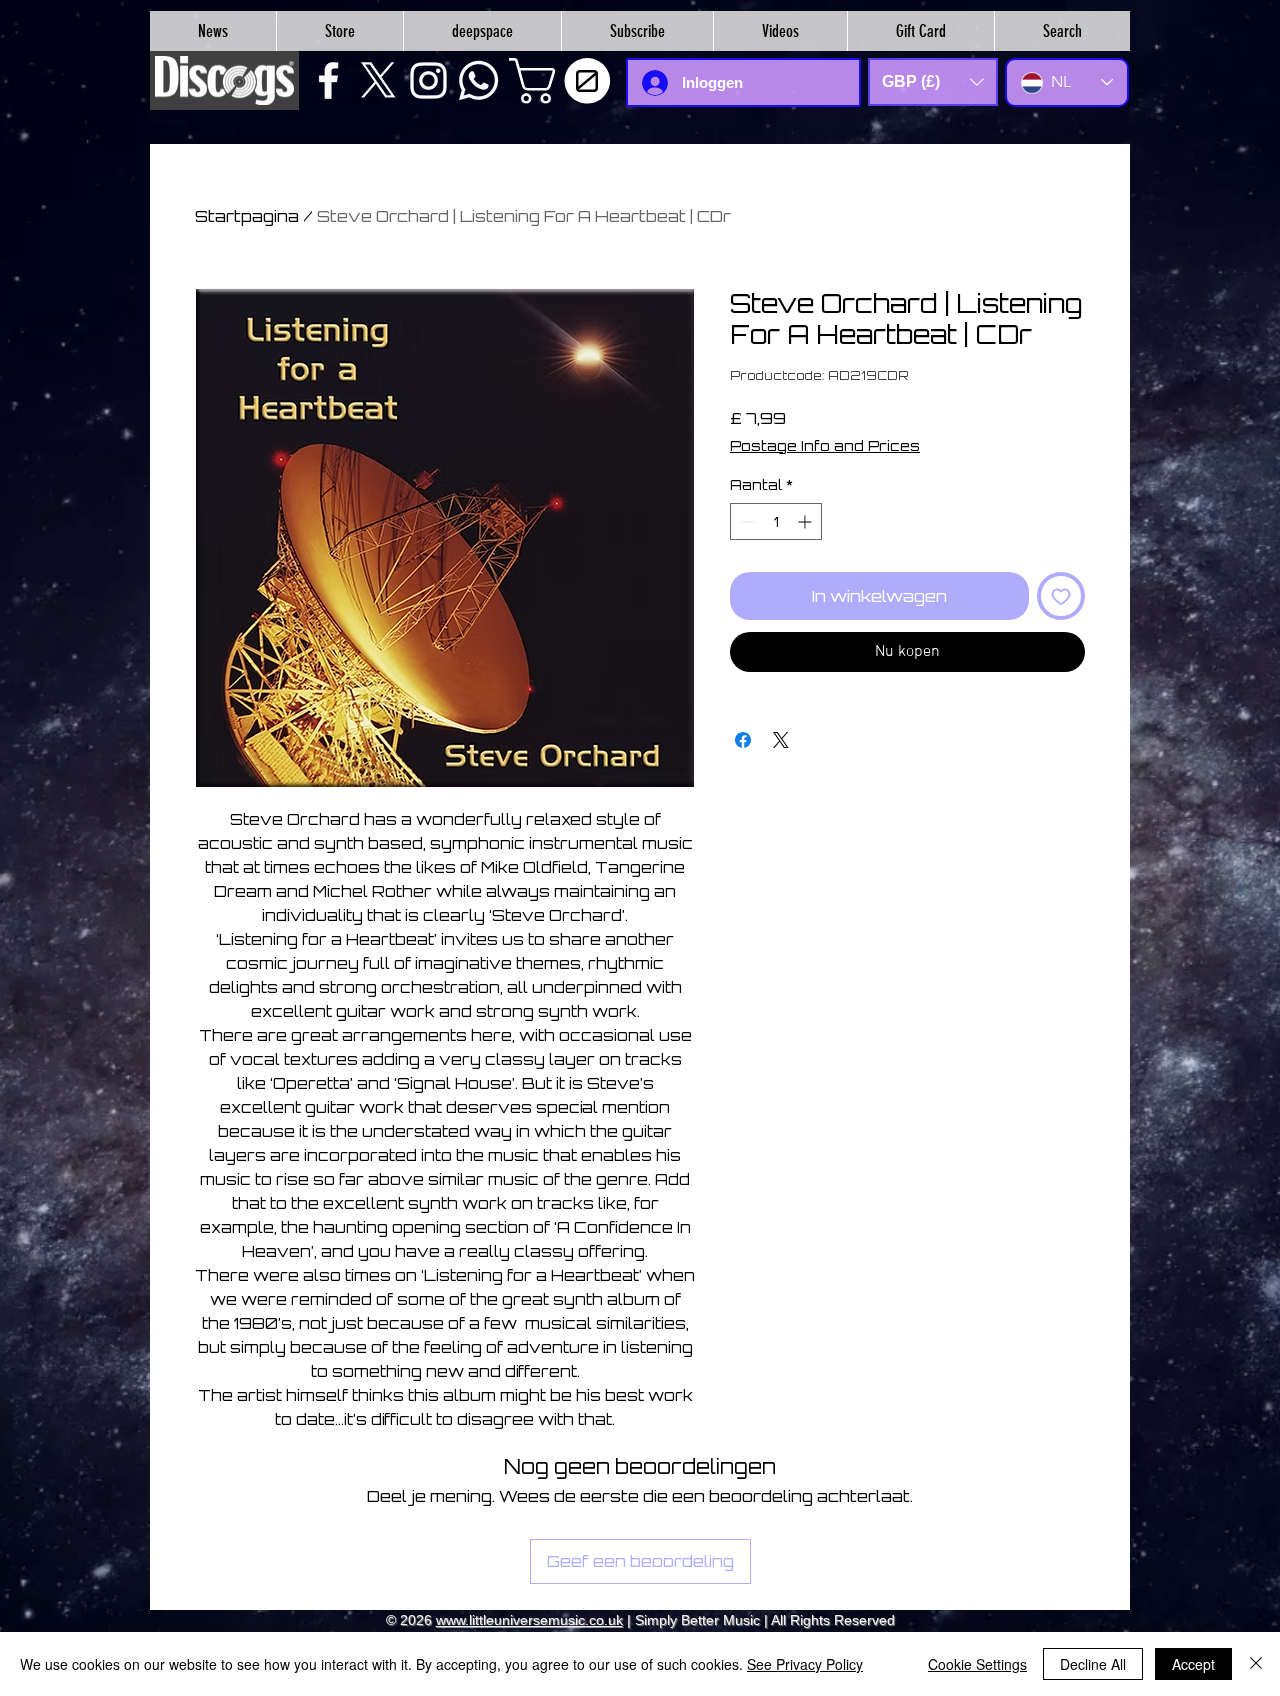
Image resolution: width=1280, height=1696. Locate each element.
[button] (565, 81)
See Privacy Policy (805, 1664)
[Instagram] (428, 80)
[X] (378, 80)
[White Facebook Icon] (328, 80)
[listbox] (933, 82)
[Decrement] (745, 521)
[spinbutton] (776, 521)
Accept (1193, 1664)
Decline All (1093, 1664)
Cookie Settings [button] (977, 1664)
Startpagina (247, 216)
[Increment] (806, 521)
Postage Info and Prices (825, 445)
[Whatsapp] (478, 80)
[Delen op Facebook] (743, 740)
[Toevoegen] (1061, 596)
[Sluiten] (1256, 1664)
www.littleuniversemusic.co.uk (529, 1620)
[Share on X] (781, 740)
